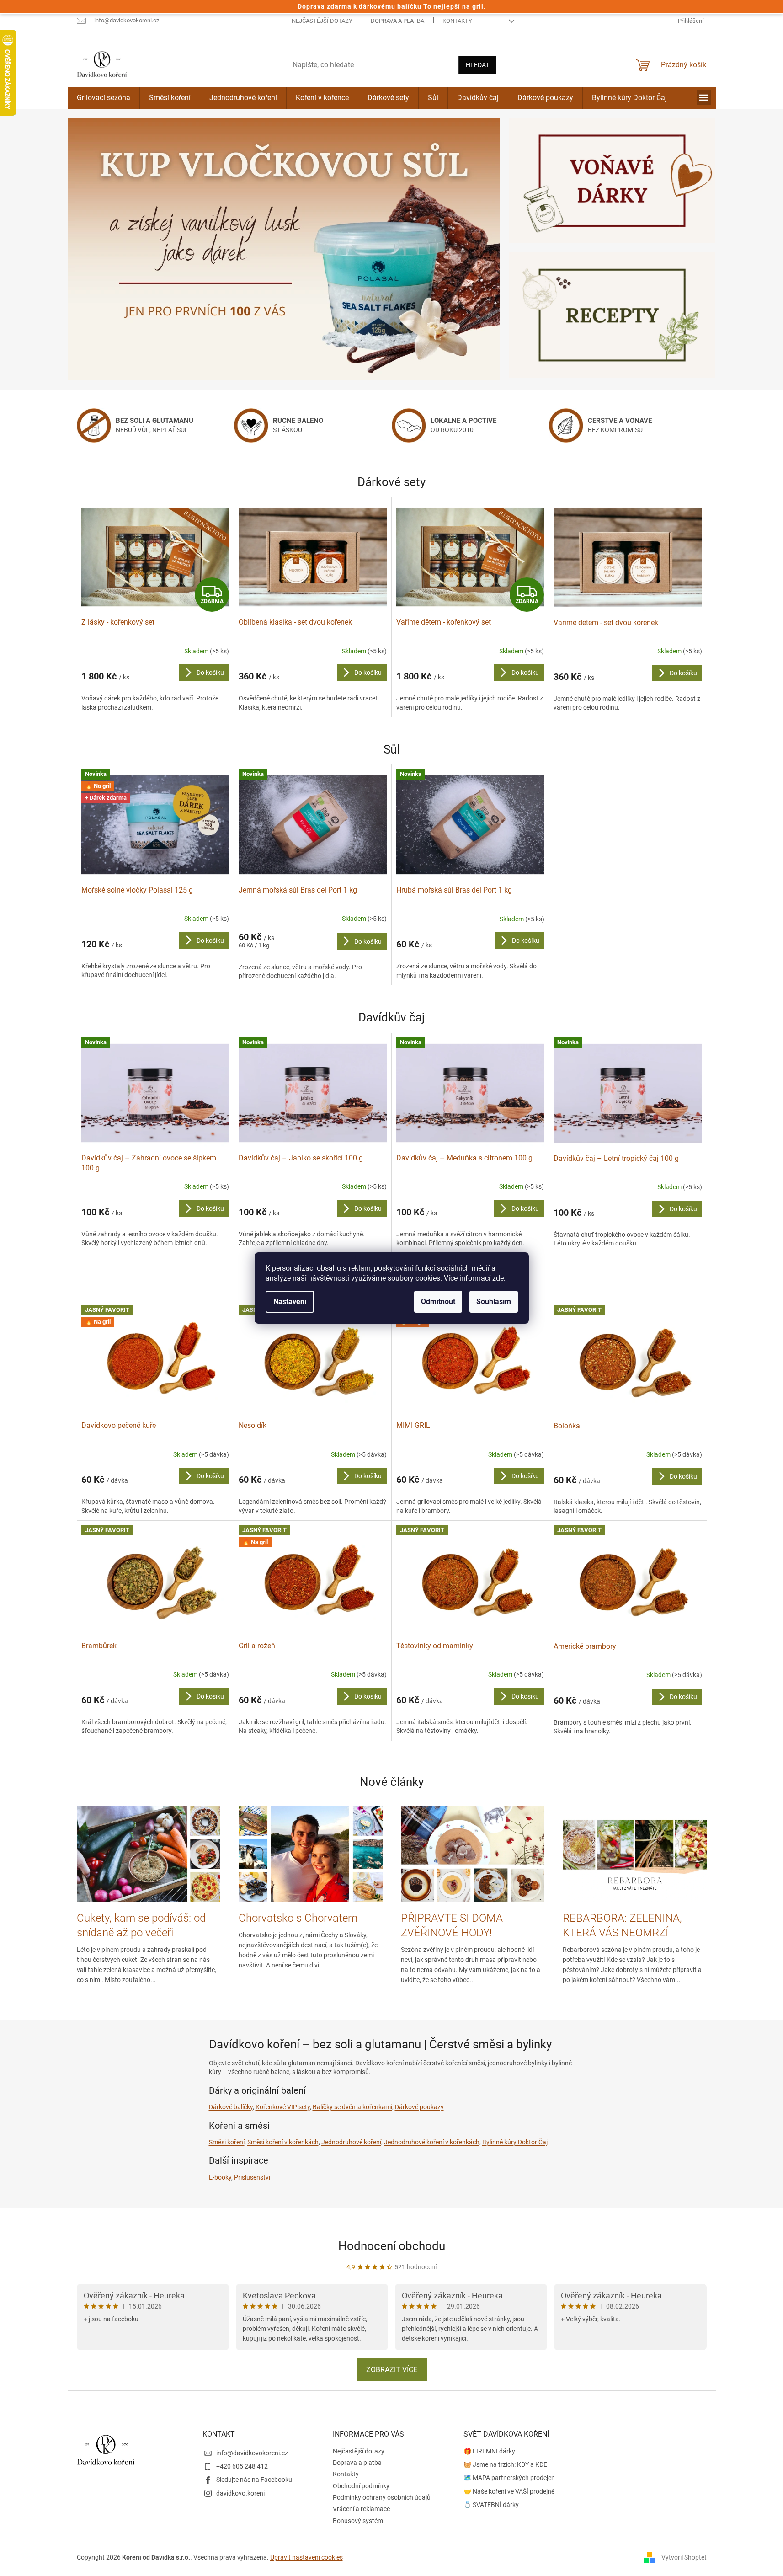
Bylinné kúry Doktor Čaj (515, 2142)
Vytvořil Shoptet (684, 2557)
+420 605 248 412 (242, 2466)
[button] (100, 249)
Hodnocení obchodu (392, 2246)
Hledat (477, 65)
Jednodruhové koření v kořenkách (432, 2142)
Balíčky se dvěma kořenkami (352, 2107)
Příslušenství (252, 2177)
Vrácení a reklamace (361, 2509)
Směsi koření (227, 2142)
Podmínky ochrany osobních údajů (382, 2497)
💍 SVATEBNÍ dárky (491, 2505)
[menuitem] (104, 98)
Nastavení (290, 1301)
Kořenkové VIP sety (283, 2107)
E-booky (220, 2177)
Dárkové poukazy (419, 2107)
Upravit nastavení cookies (306, 2557)
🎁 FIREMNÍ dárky (489, 2451)
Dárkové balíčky (231, 2107)
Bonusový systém (358, 2521)
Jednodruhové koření (351, 2142)
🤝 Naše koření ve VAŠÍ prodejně (509, 2491)
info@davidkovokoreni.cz (252, 2453)
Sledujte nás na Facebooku (254, 2480)
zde (498, 1278)
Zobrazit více (392, 2370)
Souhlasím (494, 1301)
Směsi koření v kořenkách (283, 2142)
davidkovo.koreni (240, 2493)
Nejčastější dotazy (322, 21)
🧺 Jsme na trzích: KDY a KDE (505, 2464)
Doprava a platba (397, 21)
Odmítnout (438, 1301)
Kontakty (457, 21)
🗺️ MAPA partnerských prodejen (509, 2478)
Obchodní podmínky (361, 2486)
